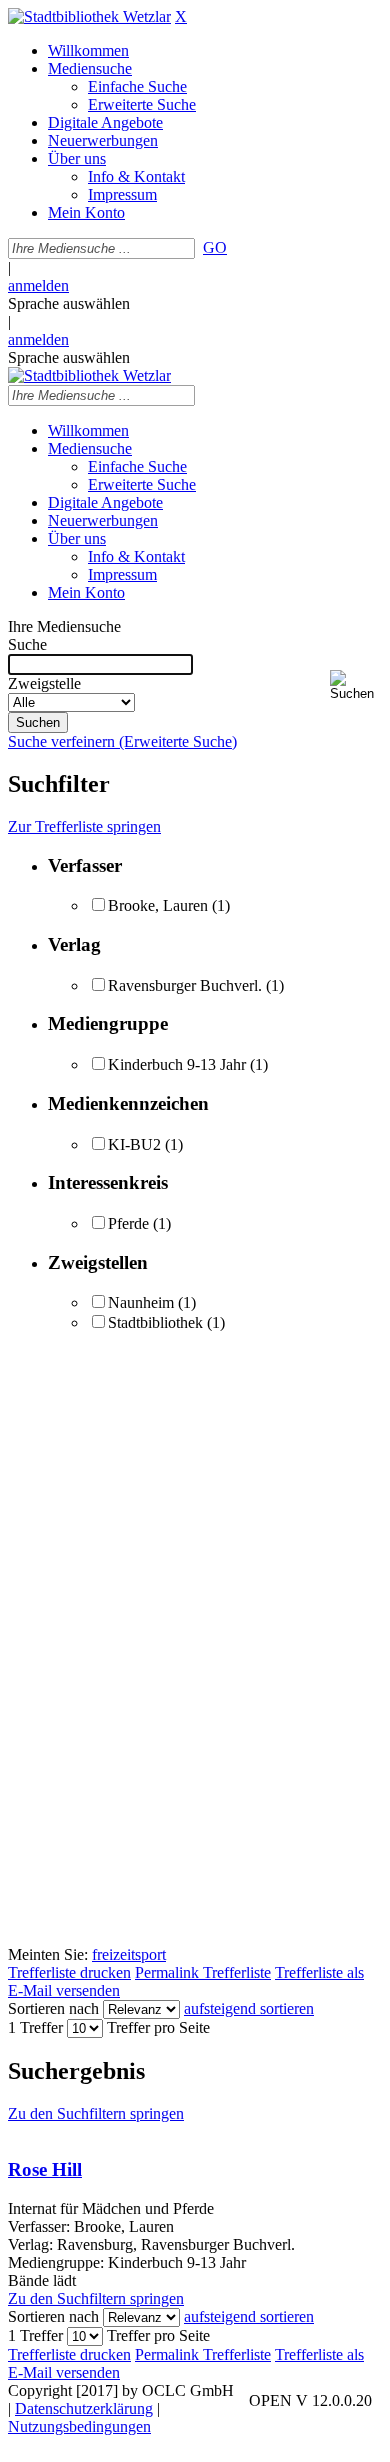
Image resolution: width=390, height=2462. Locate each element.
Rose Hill (45, 2169)
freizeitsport (129, 1954)
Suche (27, 644)
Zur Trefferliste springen (84, 826)
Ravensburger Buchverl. (185, 985)
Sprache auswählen (69, 303)
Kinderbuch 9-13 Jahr (177, 1064)
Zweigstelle (44, 683)
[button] (356, 685)
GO (215, 247)
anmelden (38, 285)
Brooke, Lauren (158, 905)
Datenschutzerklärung (84, 2408)
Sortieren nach (53, 2008)
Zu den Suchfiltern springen (96, 2113)
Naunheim (141, 1302)
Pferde (128, 1223)
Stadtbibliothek (155, 1322)
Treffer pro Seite (158, 2027)
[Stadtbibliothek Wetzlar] (89, 16)
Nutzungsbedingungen (79, 2426)
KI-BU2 (134, 1144)
